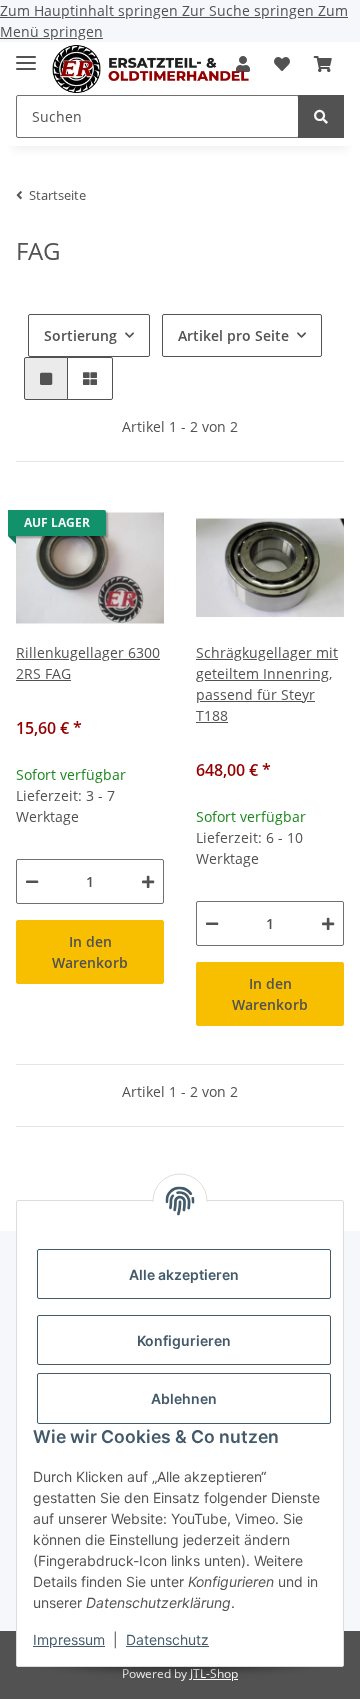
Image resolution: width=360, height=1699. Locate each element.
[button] (282, 64)
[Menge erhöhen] (148, 881)
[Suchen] (321, 116)
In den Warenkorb (90, 952)
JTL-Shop (214, 1673)
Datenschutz (167, 1639)
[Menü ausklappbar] (26, 54)
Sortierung (80, 335)
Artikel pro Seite (233, 335)
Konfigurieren (184, 1340)
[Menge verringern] (32, 881)
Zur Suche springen (250, 10)
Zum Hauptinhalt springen (91, 10)
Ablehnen (184, 1398)
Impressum (69, 1639)
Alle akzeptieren (184, 1274)
